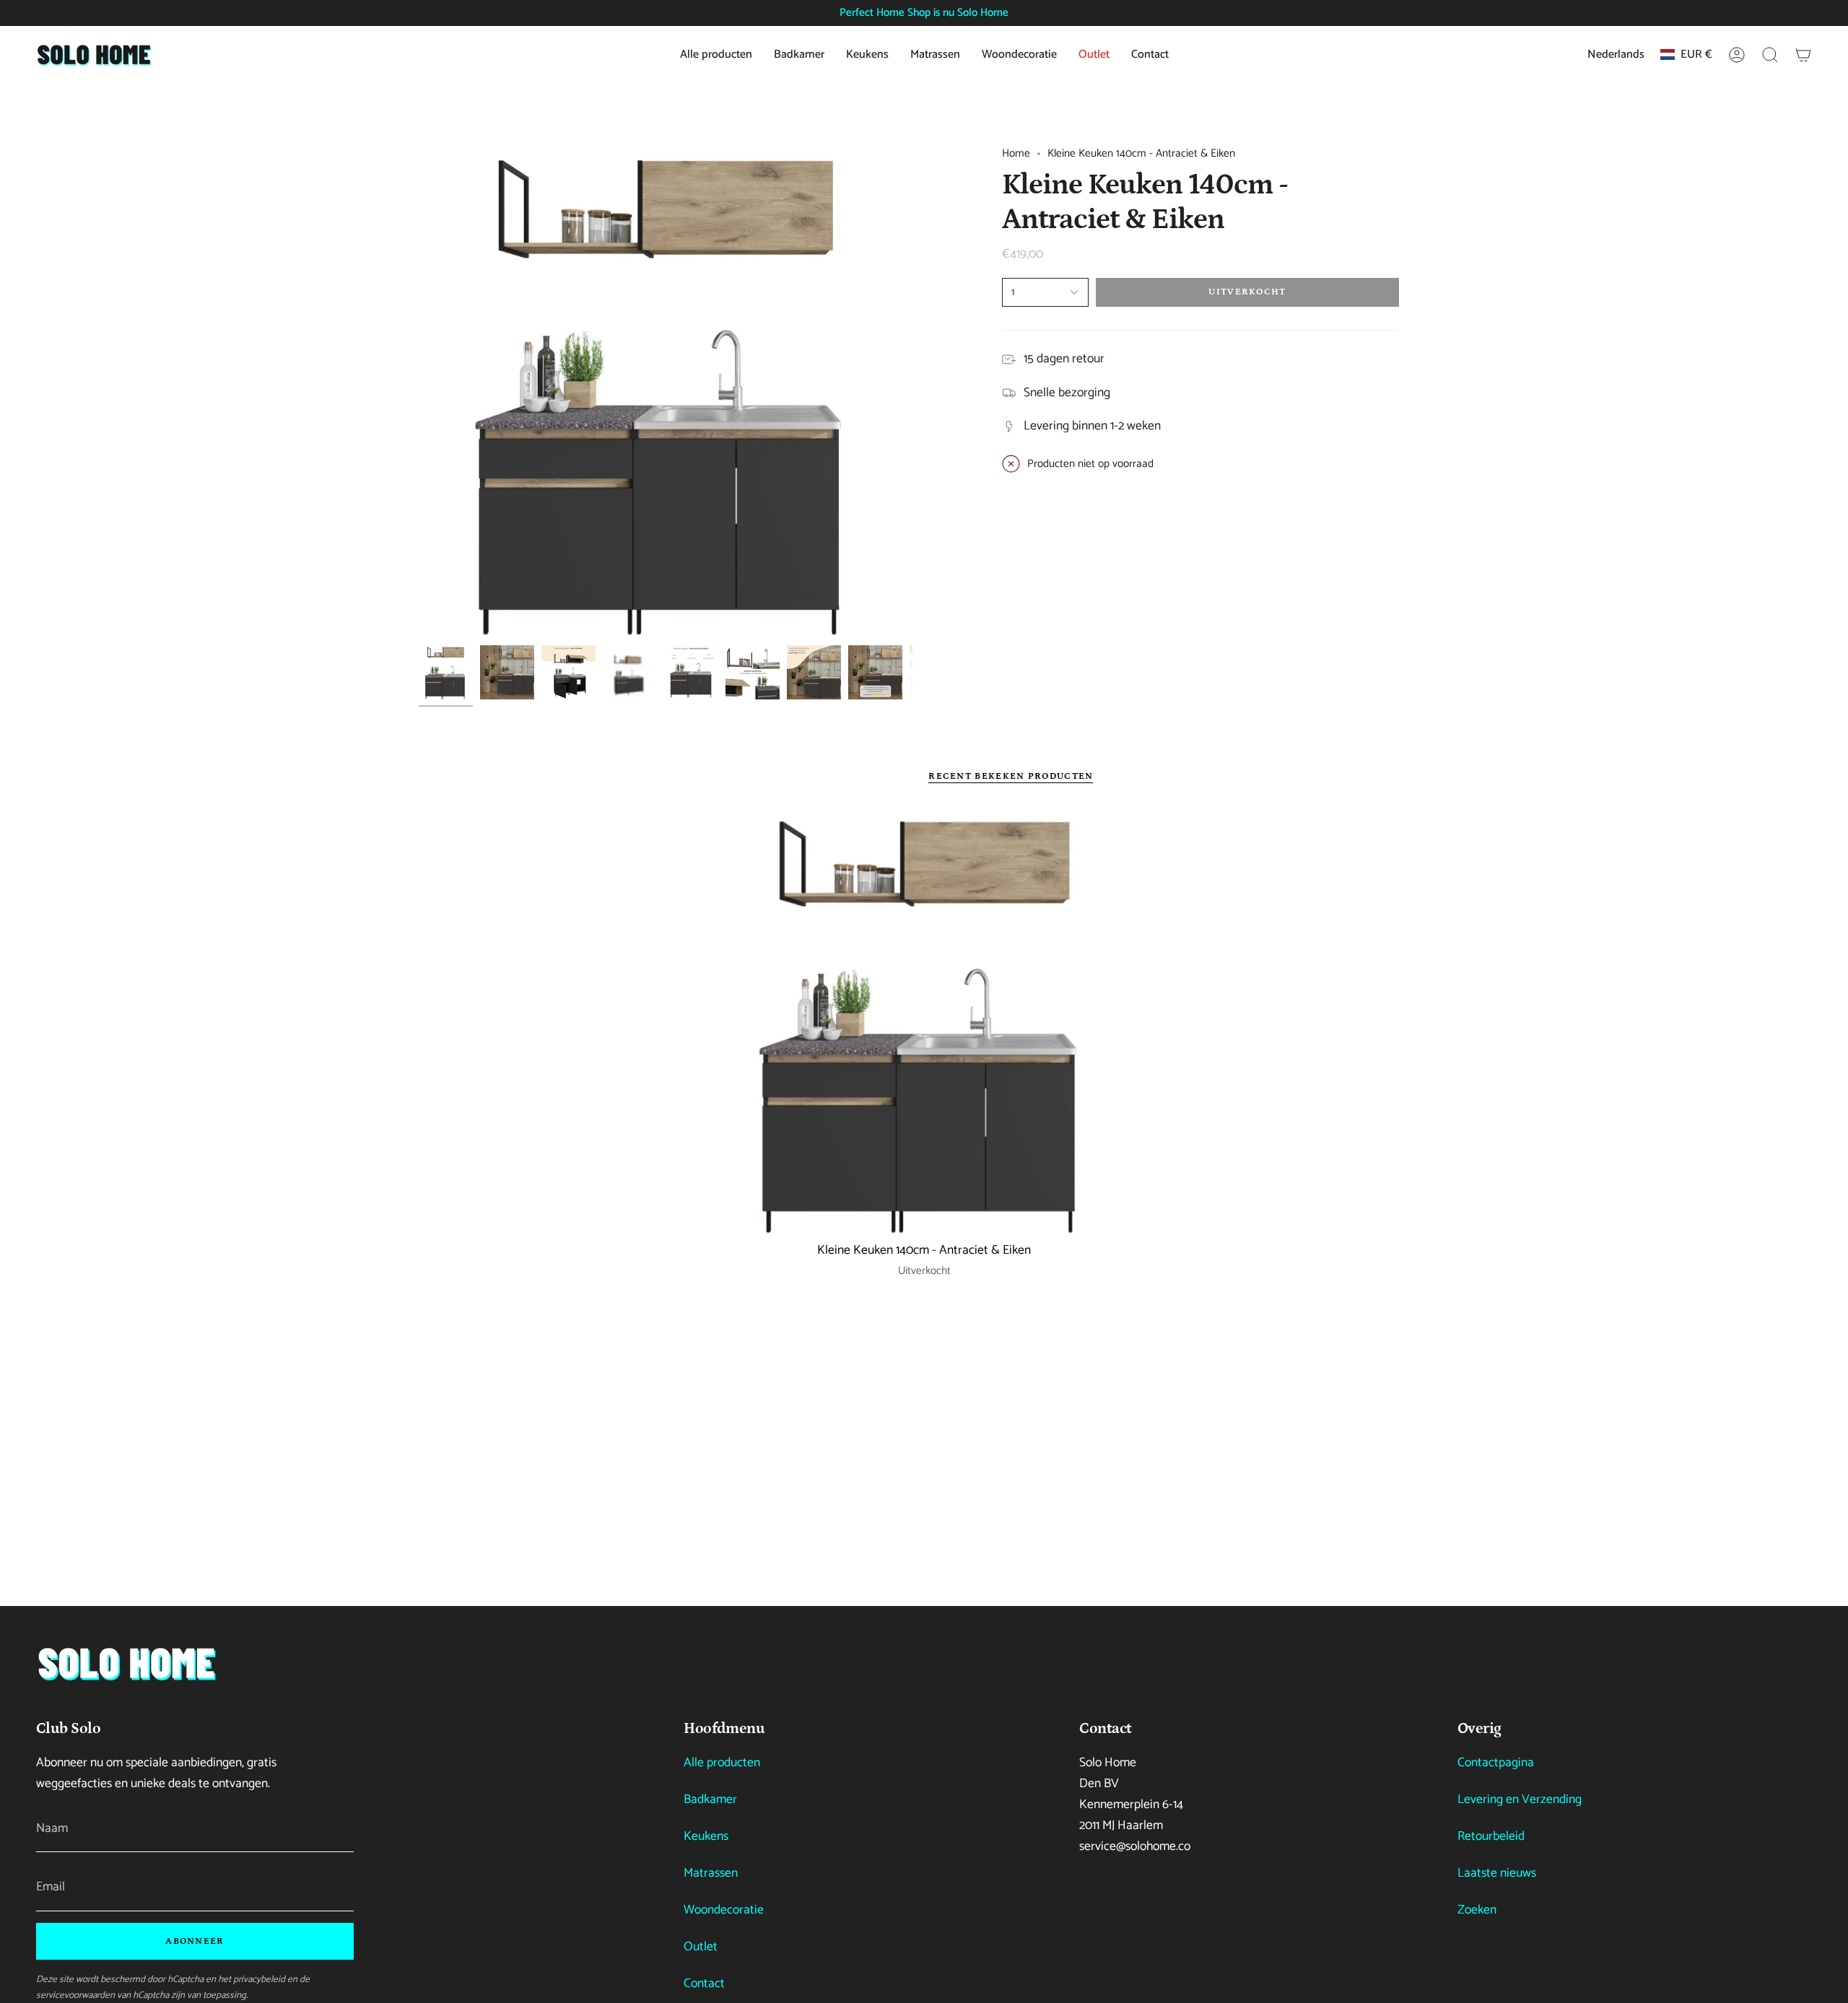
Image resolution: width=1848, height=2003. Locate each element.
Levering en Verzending (1520, 1800)
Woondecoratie (724, 1910)
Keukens (706, 1837)
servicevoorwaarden (75, 1995)
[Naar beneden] (126, 1663)
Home (1016, 153)
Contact (704, 1984)
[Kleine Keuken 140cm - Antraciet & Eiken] (924, 1022)
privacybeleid (259, 1979)
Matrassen (711, 1873)
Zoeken (1477, 1910)
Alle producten (722, 1763)
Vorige (419, 391)
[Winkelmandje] (1803, 55)
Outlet (701, 1947)
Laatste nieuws (1497, 1873)
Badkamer (710, 1800)
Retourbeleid (1491, 1837)
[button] (1770, 55)
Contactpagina (1496, 1763)
